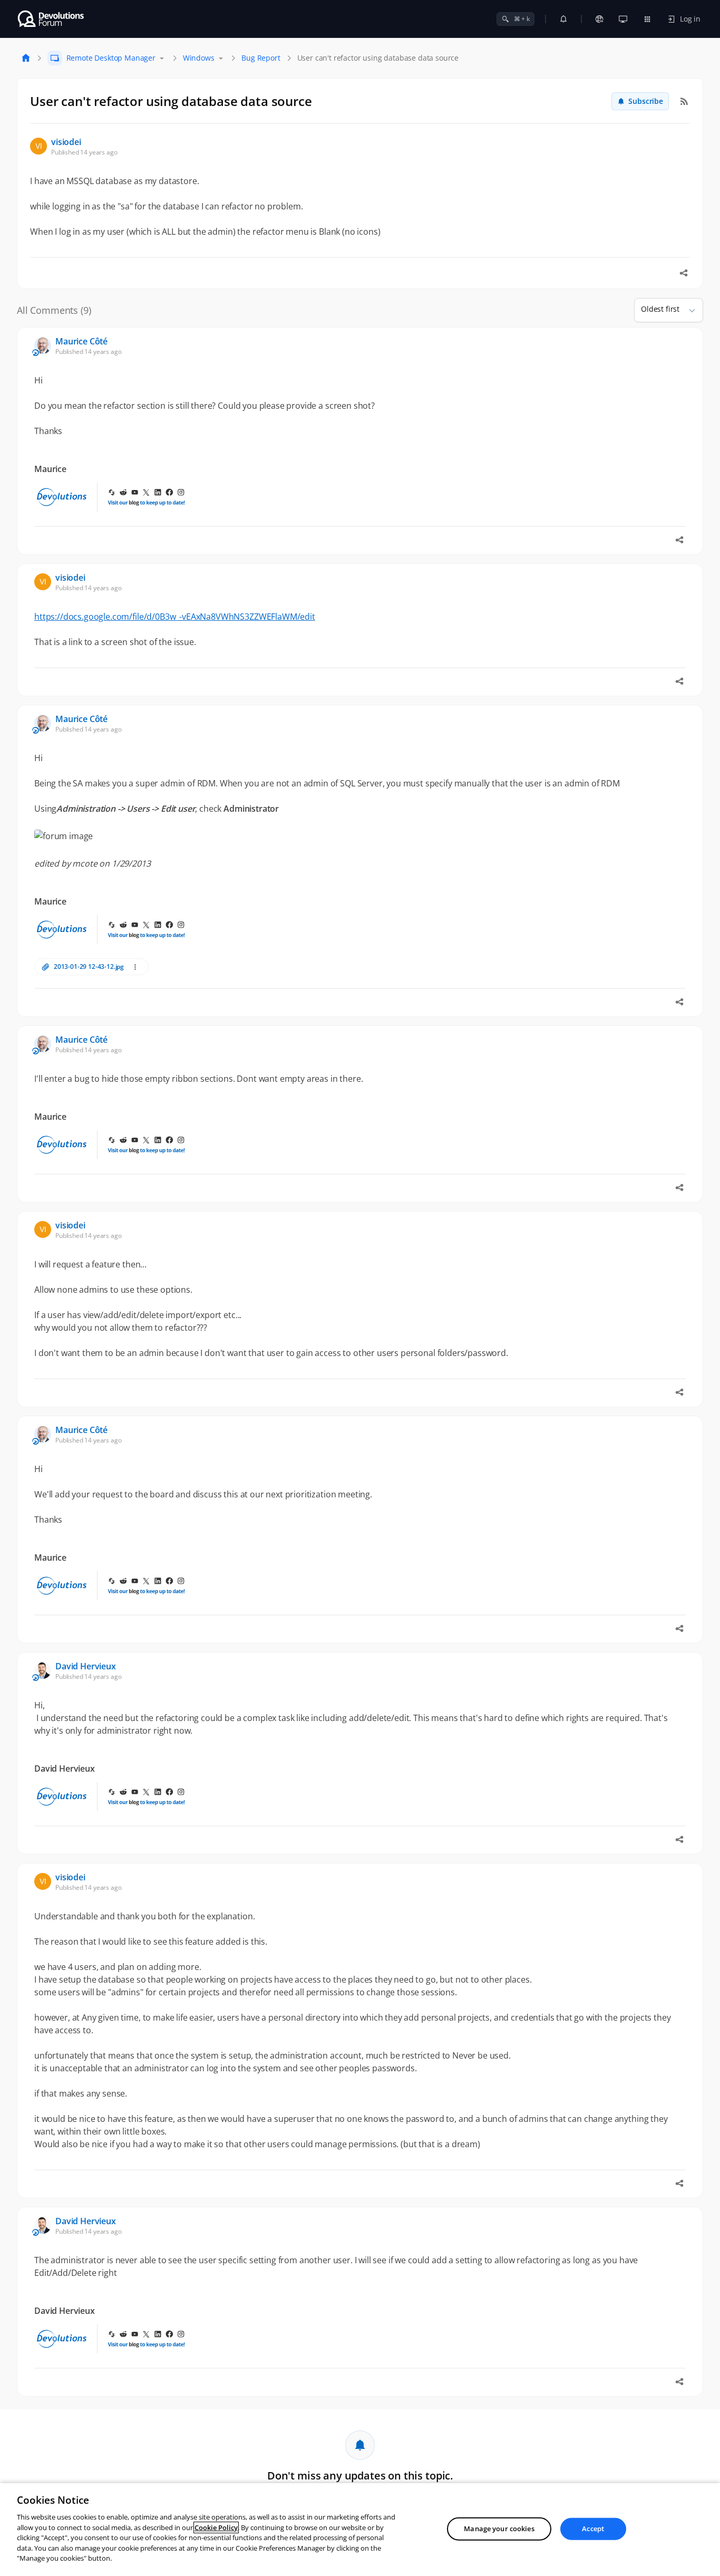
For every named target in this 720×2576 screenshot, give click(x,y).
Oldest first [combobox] (660, 309)
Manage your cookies (499, 2529)
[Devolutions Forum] (51, 19)
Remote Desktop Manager (111, 58)
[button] (688, 310)
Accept (593, 2529)
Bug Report (261, 58)
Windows (199, 58)
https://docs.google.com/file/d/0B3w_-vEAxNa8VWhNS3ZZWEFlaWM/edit (175, 617)
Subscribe (646, 101)
